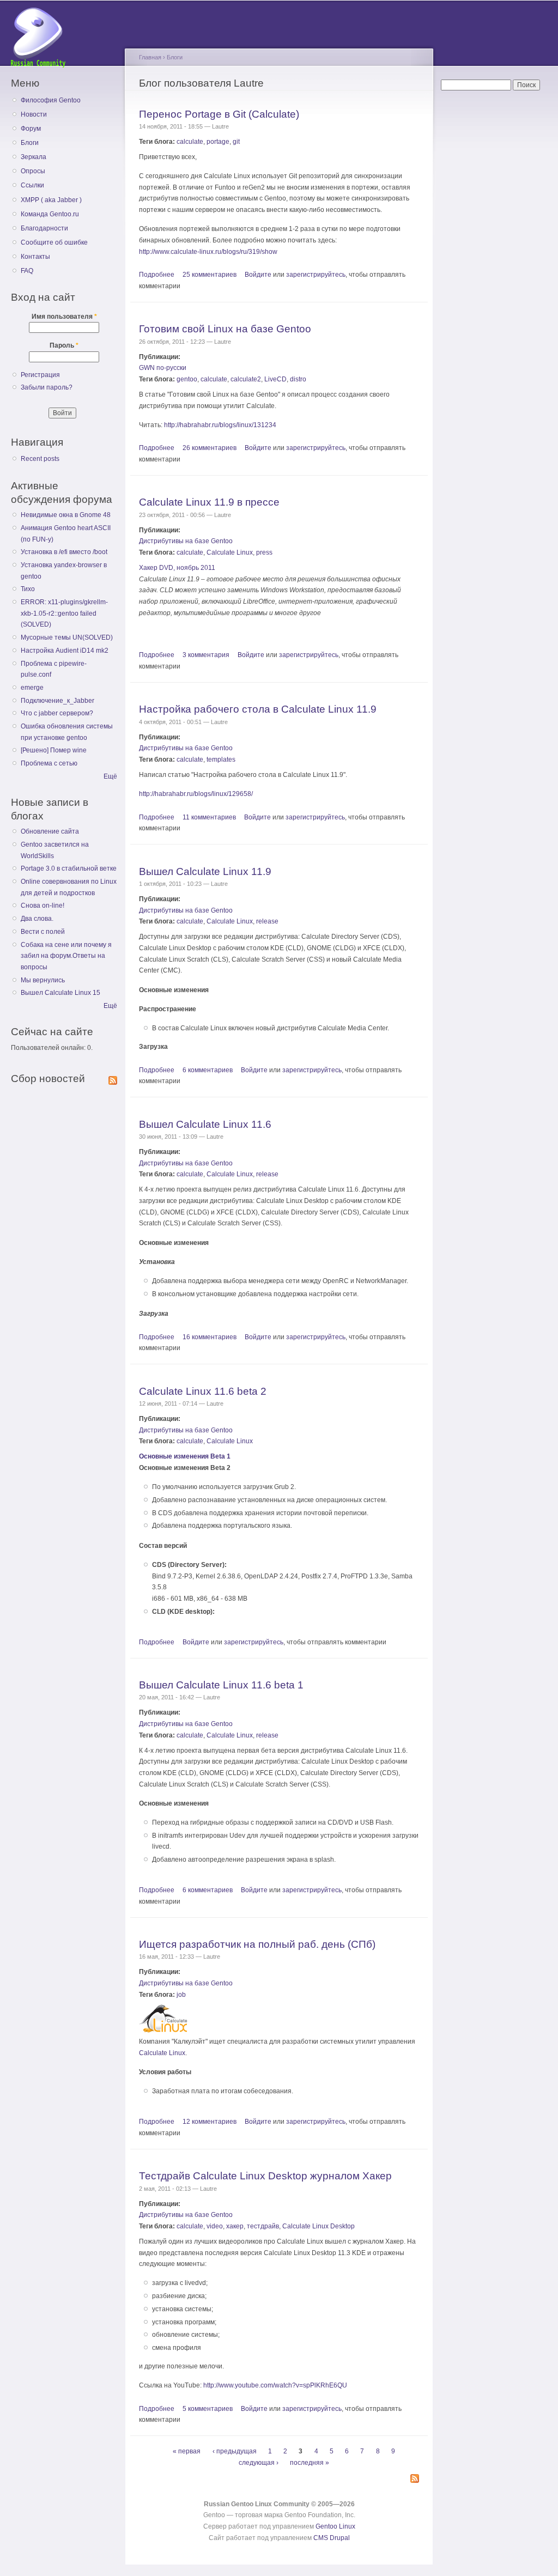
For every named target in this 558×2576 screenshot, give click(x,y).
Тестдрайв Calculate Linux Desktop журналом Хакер (265, 2176)
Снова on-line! (43, 906)
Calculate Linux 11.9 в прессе (209, 502)
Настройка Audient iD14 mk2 (65, 651)
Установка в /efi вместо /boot (64, 552)
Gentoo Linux (335, 2526)
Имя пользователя (64, 317)
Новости (34, 114)
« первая (187, 2452)
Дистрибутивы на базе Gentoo (186, 541)
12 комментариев (210, 2122)
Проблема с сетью (49, 763)
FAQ (27, 271)
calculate (190, 142)
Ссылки (32, 185)
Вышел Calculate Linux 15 (60, 993)
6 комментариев (208, 1070)
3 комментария (206, 655)
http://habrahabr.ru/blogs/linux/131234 (220, 425)
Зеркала (34, 157)
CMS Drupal (332, 2538)
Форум (31, 129)
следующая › (259, 2463)
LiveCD (275, 379)
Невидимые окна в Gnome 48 (66, 515)
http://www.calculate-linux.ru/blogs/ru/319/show (208, 252)
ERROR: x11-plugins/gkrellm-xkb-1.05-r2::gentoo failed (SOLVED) (64, 613)
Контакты (35, 257)
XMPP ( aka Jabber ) (51, 200)
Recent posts (40, 459)
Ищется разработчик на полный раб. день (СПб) (257, 1944)
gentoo (187, 379)
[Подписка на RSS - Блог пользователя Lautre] (415, 2479)
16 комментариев (210, 1337)
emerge (32, 688)
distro (298, 379)
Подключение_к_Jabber (57, 701)
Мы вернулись (43, 980)
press (264, 552)
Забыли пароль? (47, 387)
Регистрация (40, 375)
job (181, 1995)
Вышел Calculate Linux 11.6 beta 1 (221, 1685)
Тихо (28, 589)
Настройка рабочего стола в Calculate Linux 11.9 (258, 709)
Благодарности (44, 228)
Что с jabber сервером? (57, 713)
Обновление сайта (50, 831)
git (236, 142)
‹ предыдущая (235, 2452)
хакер (235, 2226)
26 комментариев (210, 448)
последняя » (310, 2463)
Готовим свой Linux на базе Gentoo (225, 329)
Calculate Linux (230, 552)
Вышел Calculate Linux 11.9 (205, 871)
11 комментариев (209, 817)
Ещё (110, 776)
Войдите (258, 275)
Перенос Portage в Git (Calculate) (219, 114)
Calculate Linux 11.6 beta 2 (203, 1391)
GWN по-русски (163, 368)
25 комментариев (210, 275)
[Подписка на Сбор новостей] (113, 1078)
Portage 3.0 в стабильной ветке (69, 868)
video (215, 2226)
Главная (150, 57)
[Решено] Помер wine (54, 750)
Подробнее (157, 275)
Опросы (33, 171)
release (267, 921)
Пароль (64, 345)
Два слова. (37, 919)
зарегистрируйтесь (316, 275)
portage (218, 142)
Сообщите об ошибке (54, 242)
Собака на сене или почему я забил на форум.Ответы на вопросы (66, 956)
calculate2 (246, 379)
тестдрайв (263, 2226)
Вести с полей (43, 932)
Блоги (30, 143)
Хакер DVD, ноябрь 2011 (177, 568)
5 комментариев (208, 2409)
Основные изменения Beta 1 (185, 1456)
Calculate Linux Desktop (319, 2226)
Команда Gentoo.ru (50, 214)
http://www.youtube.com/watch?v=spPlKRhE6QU (275, 2385)
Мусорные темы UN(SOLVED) (67, 637)
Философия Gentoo (51, 100)
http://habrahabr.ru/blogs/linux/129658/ (196, 794)
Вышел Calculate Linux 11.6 (205, 1124)
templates (221, 760)
